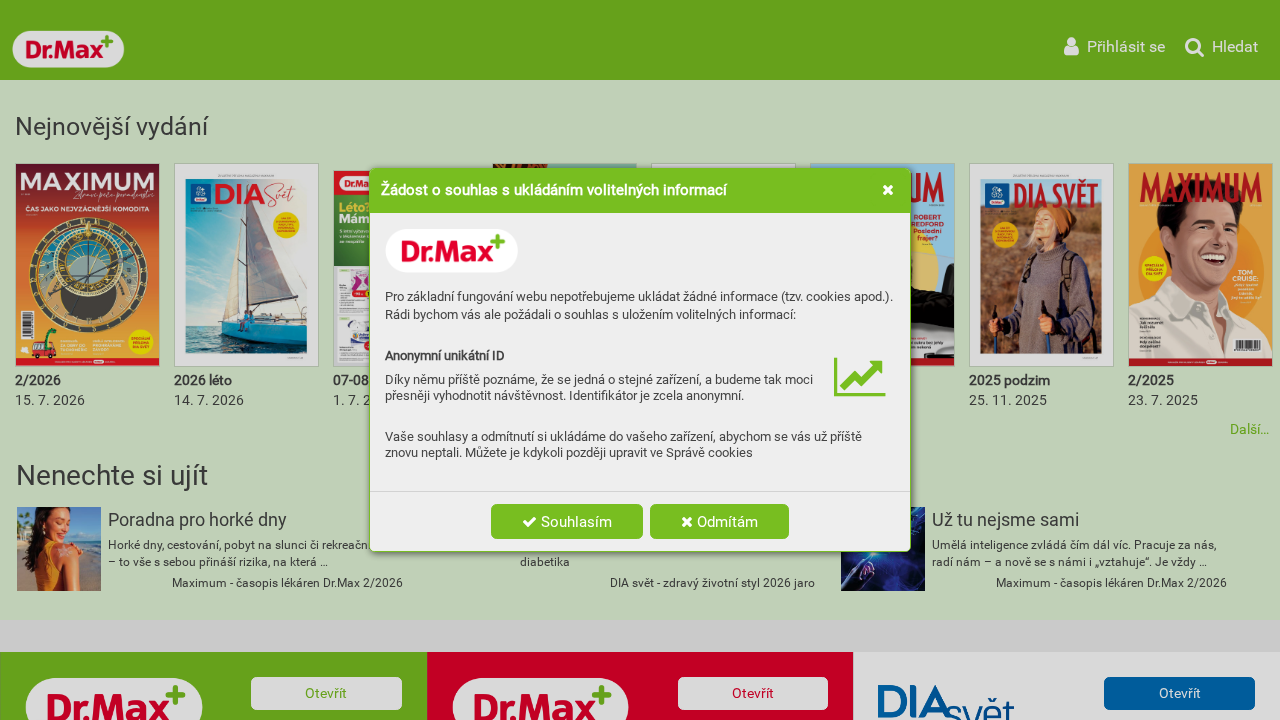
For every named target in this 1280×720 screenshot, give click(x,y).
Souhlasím (574, 522)
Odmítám (725, 522)
